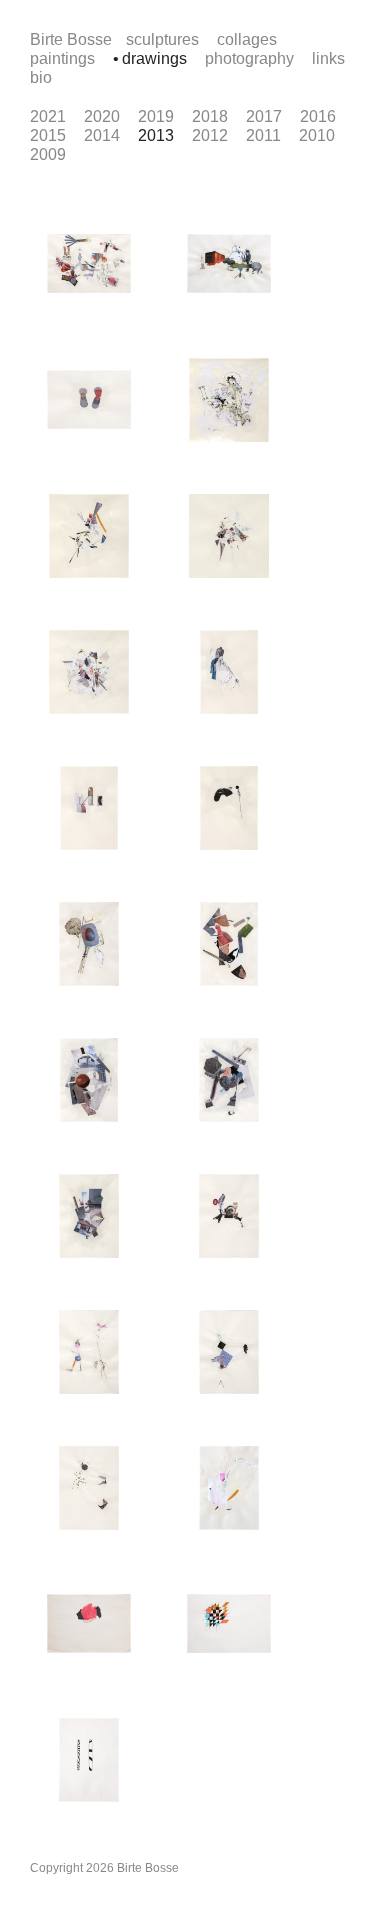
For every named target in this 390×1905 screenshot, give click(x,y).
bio (41, 77)
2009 (48, 154)
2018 (210, 116)
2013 (156, 135)
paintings (62, 58)
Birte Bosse (71, 39)
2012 (210, 135)
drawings (154, 58)
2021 (48, 116)
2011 (263, 135)
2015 (48, 135)
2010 (317, 135)
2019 (156, 116)
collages (247, 39)
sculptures (162, 39)
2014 (102, 135)
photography (249, 58)
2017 (264, 116)
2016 (318, 116)
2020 (102, 116)
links (328, 58)
